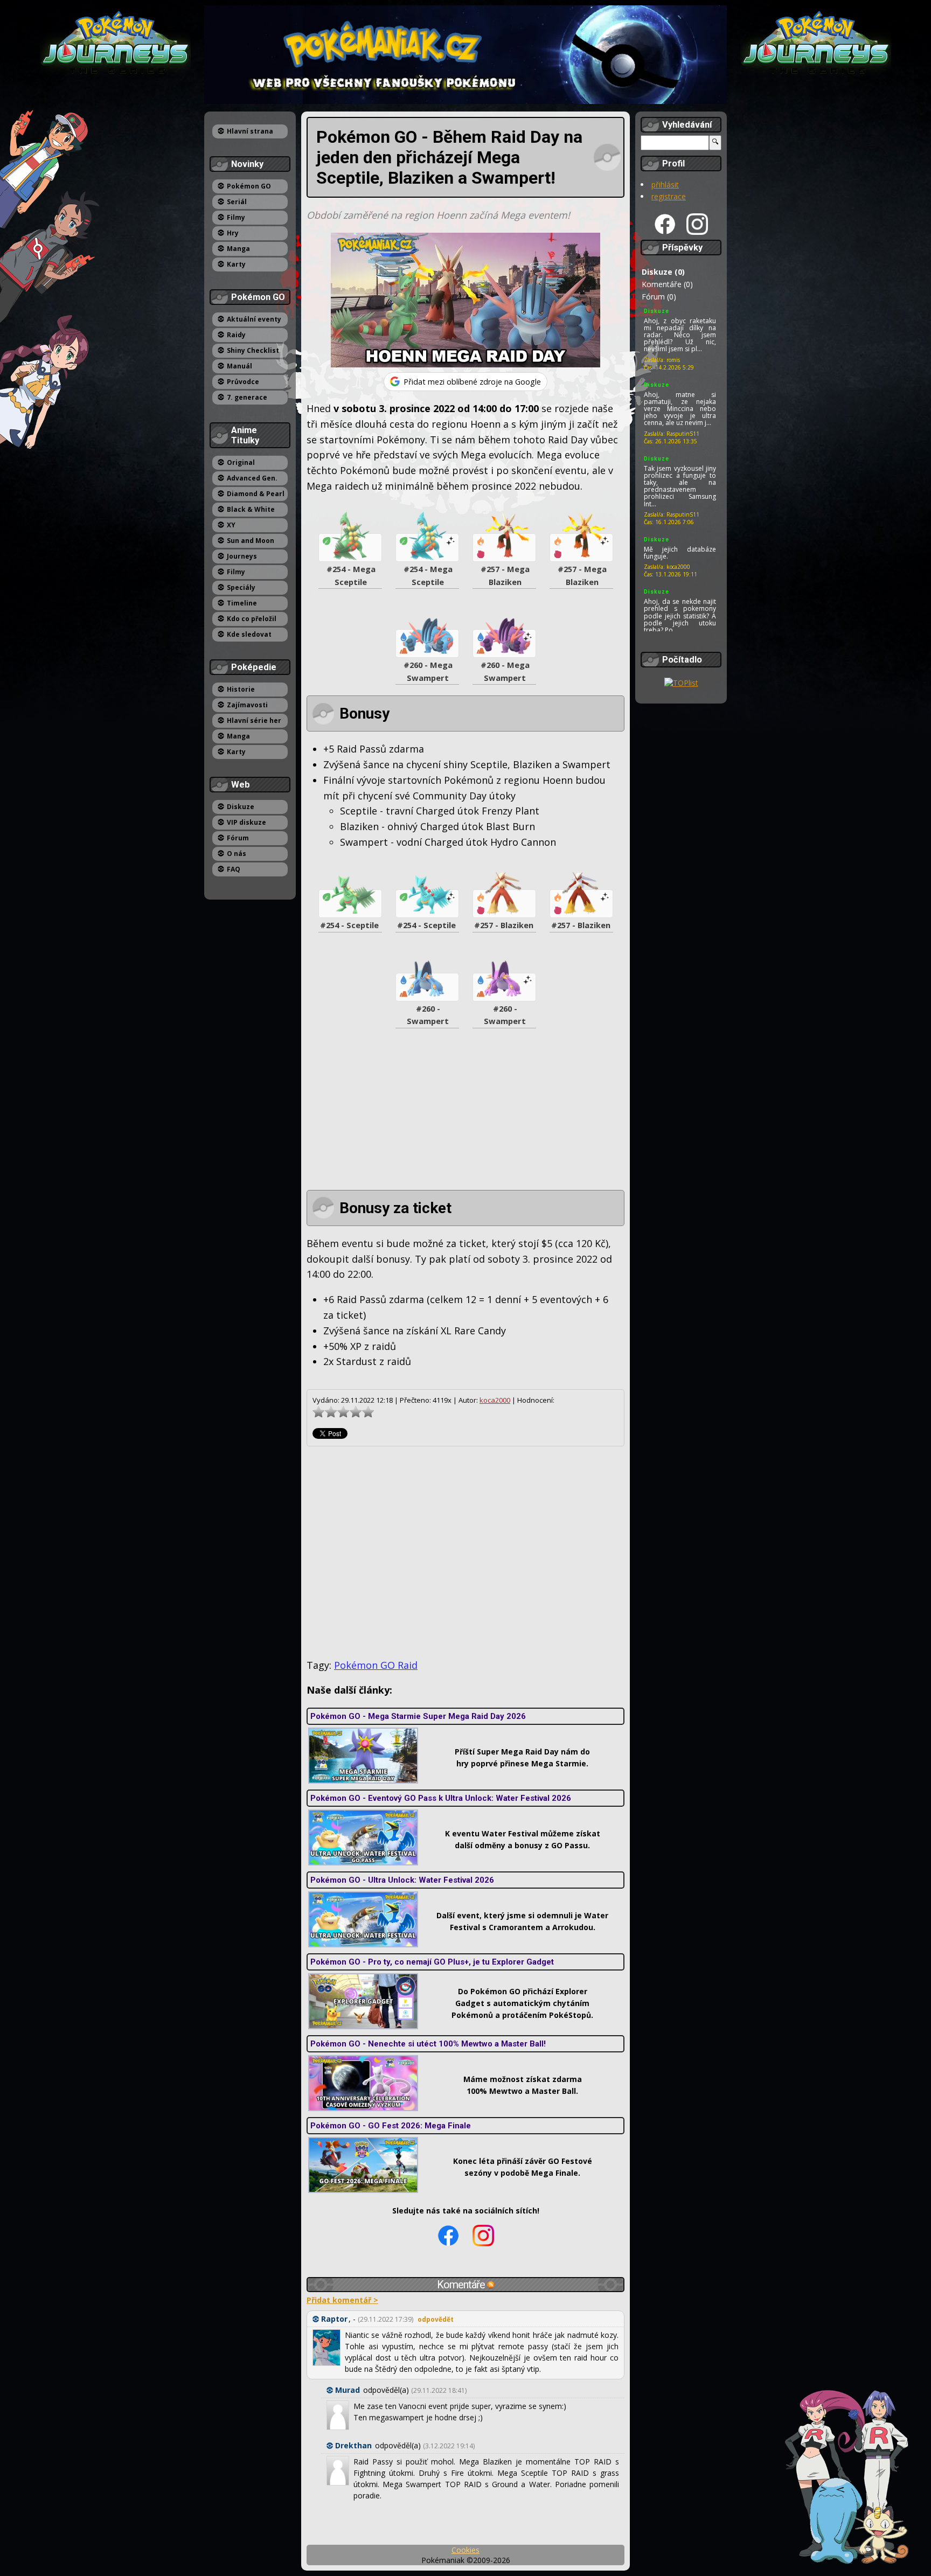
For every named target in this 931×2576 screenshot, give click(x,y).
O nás (237, 854)
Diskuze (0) (663, 272)
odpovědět (436, 2319)
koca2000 (495, 1400)
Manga (238, 249)
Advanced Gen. (252, 478)
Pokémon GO (249, 186)
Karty (236, 264)
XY (231, 525)
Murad (348, 2390)
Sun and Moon (251, 541)
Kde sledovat (249, 634)
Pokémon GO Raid (376, 1665)
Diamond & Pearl (256, 494)
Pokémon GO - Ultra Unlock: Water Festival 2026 (402, 1880)
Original (241, 462)
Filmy (236, 217)
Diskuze (241, 807)
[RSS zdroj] (491, 2285)
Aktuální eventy (254, 319)
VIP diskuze (246, 822)
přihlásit (665, 185)
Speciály (241, 587)
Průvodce (243, 382)
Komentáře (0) (667, 284)
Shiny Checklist (253, 350)
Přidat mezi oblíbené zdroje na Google (472, 382)
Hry (233, 233)
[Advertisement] (465, 1115)
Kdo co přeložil (252, 619)
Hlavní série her (254, 720)
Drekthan (353, 2445)
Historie (241, 689)
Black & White (251, 509)
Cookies (465, 2550)
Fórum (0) (659, 297)
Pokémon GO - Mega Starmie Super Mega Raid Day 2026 (418, 1716)
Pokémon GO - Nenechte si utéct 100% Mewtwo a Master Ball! (428, 2044)
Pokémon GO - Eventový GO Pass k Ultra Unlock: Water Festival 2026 (441, 1798)
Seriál (237, 202)
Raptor (334, 2319)
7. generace (247, 397)
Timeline (242, 603)
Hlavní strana (250, 131)
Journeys (242, 556)
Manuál (239, 366)
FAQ (234, 869)
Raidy (236, 335)
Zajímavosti (247, 705)
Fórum (238, 838)
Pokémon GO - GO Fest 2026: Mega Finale (391, 2126)
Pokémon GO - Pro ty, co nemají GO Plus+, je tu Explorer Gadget (432, 1962)
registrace (669, 196)
